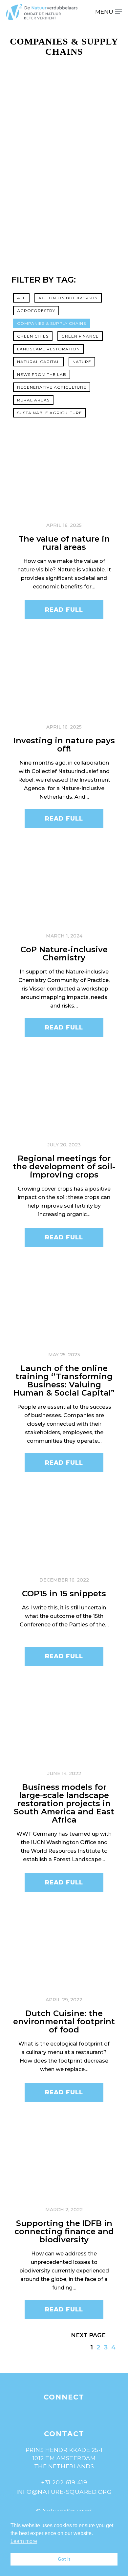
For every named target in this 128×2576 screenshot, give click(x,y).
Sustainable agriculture (50, 413)
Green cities (33, 336)
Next (79, 2335)
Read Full (64, 610)
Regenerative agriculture (52, 387)
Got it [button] (64, 2559)
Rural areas (33, 400)
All (21, 298)
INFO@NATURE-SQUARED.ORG (64, 2492)
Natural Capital (38, 362)
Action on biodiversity (68, 298)
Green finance (80, 336)
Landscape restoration (48, 349)
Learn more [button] (24, 2541)
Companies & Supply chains (52, 323)
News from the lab (42, 374)
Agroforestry (36, 311)
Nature (82, 362)
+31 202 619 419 (64, 2482)
